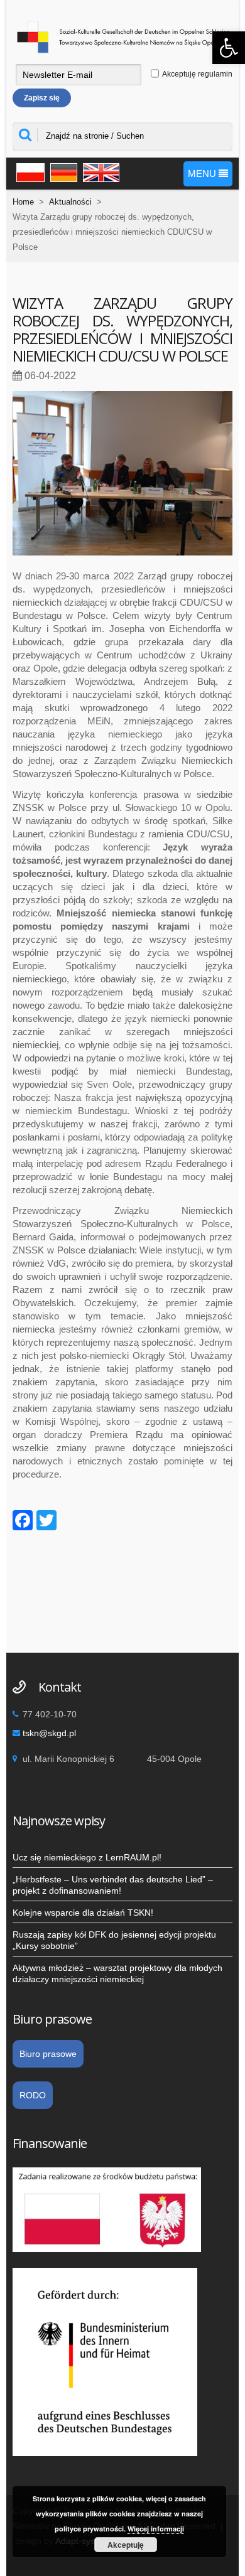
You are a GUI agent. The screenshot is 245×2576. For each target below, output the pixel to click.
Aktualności (70, 202)
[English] (99, 171)
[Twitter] (46, 1522)
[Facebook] (23, 1522)
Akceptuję (126, 2545)
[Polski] (29, 171)
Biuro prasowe (48, 2054)
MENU (203, 174)
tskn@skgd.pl (49, 1733)
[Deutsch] (62, 171)
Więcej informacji (156, 2529)
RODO (33, 2095)
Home (23, 202)
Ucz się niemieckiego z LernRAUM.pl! (87, 1857)
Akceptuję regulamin (197, 74)
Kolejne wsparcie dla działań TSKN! (83, 1913)
